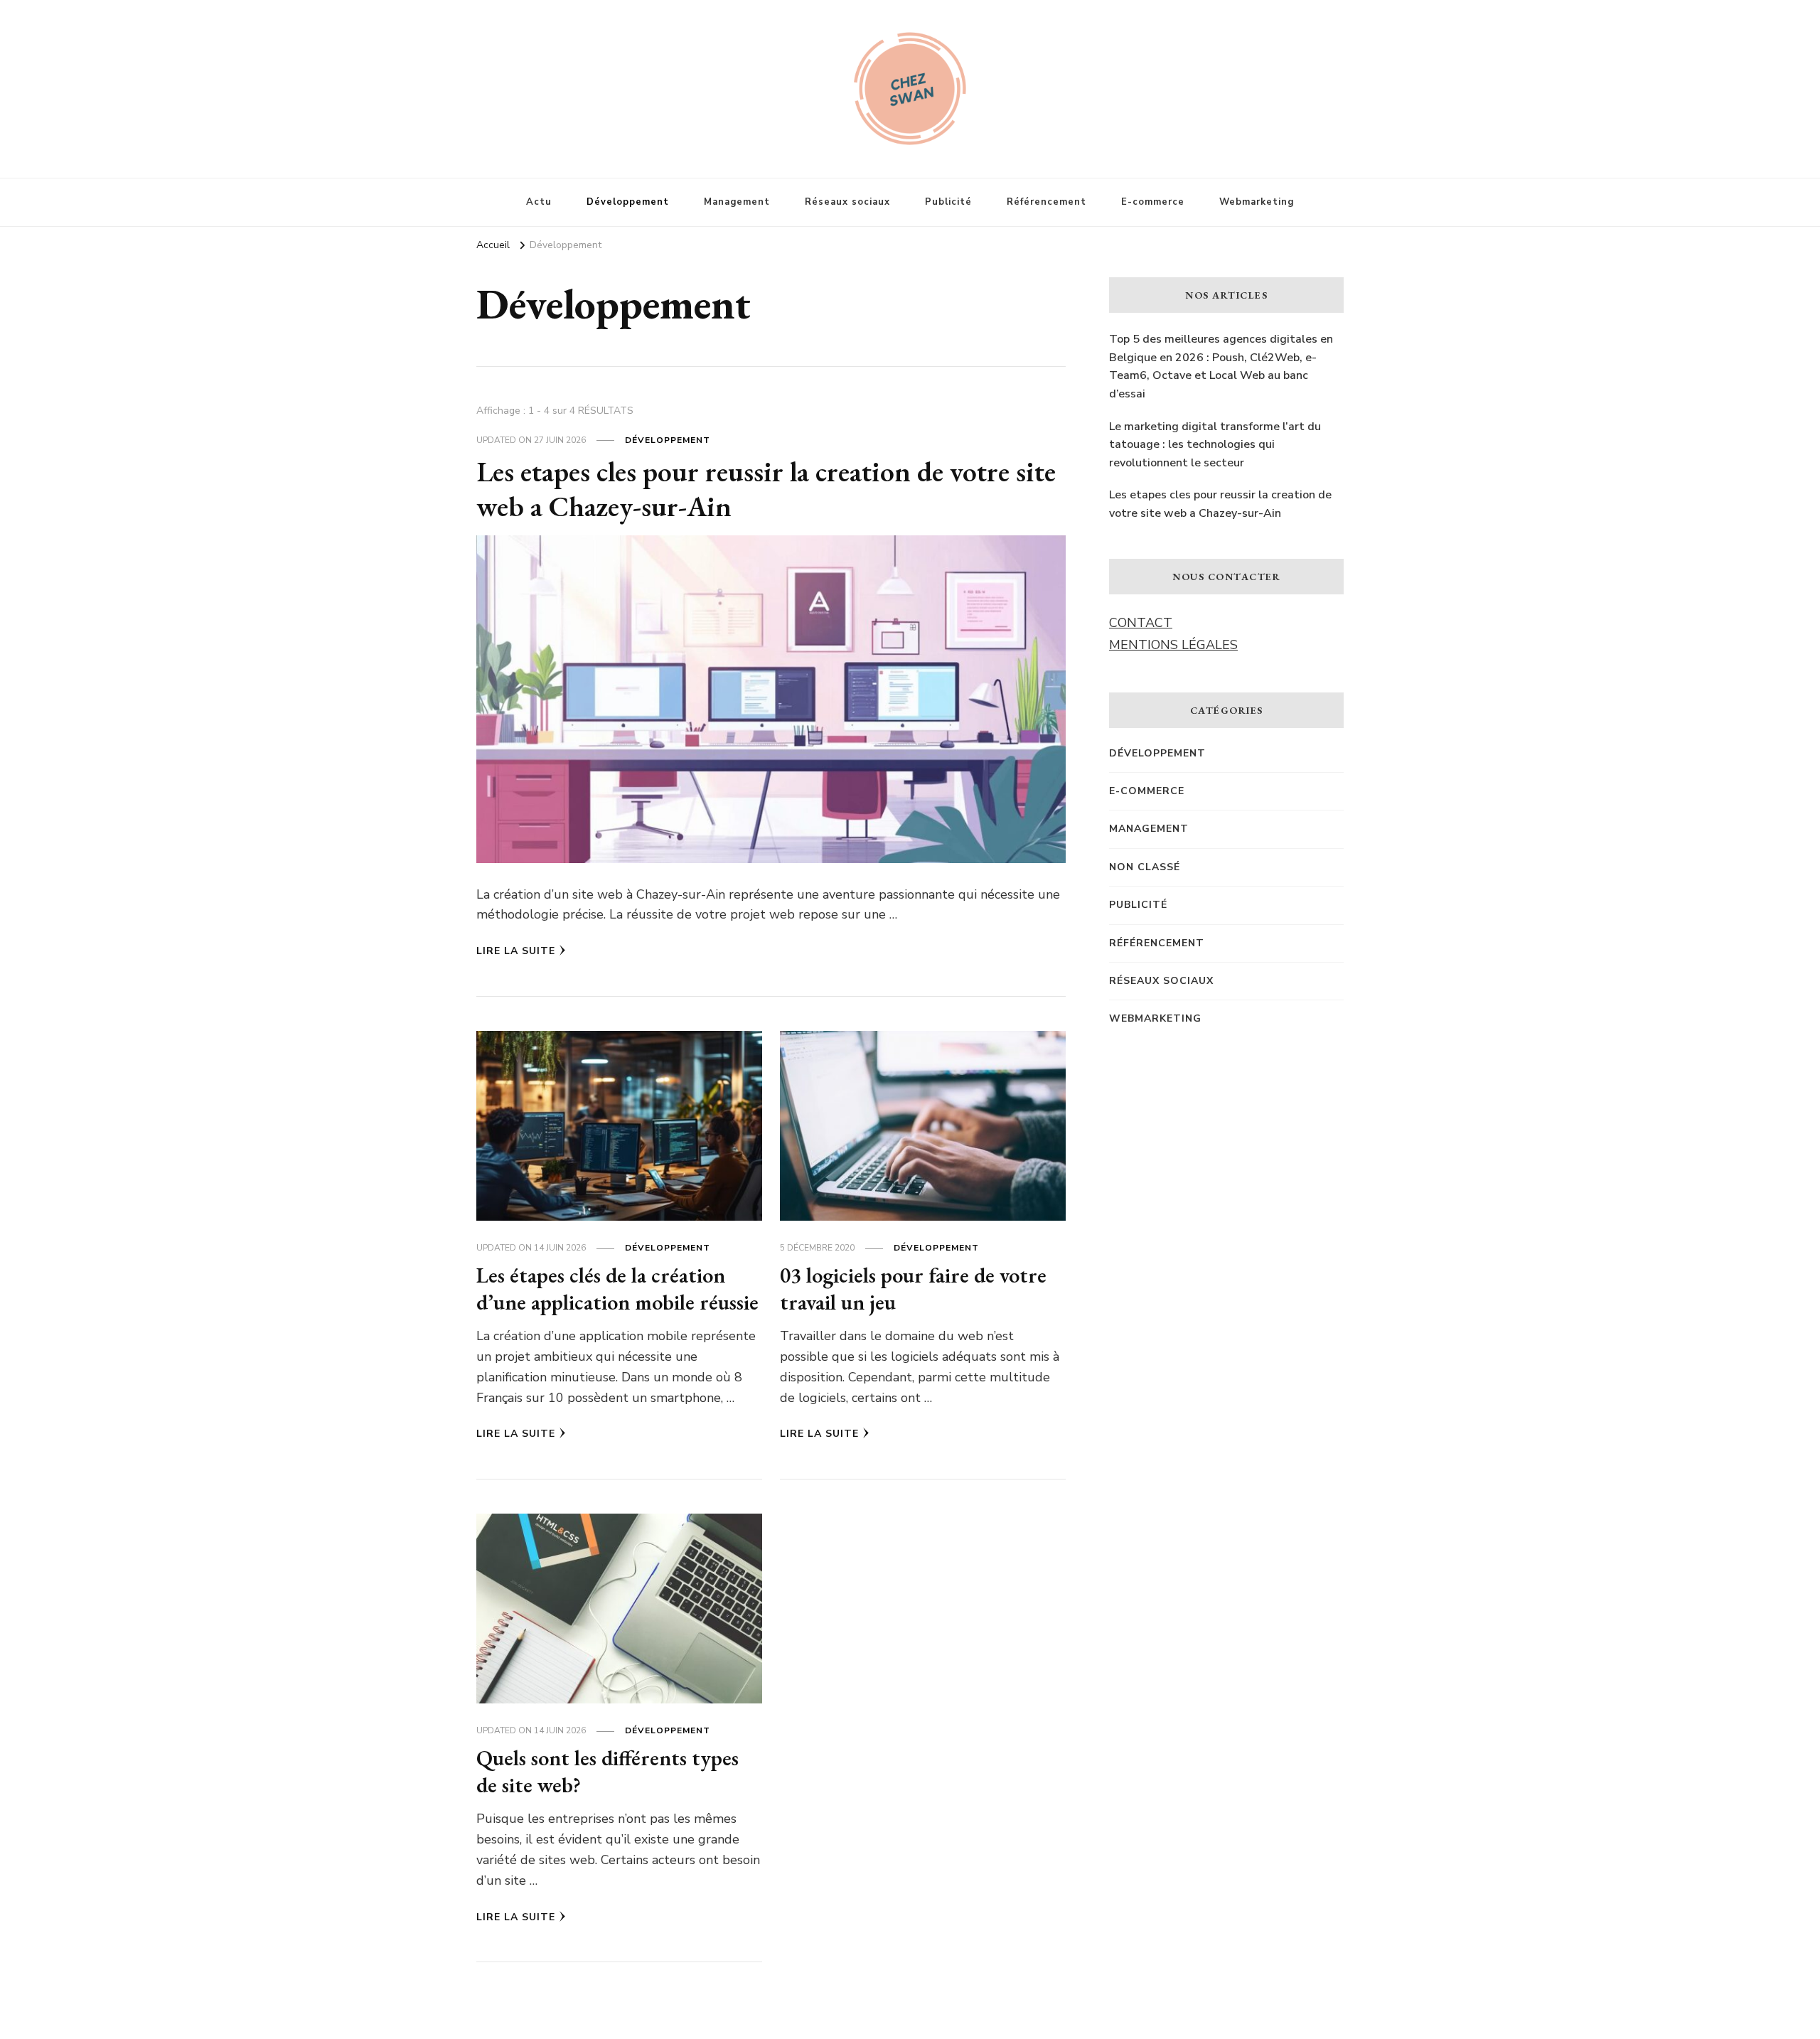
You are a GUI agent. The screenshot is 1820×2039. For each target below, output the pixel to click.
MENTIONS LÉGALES (1173, 645)
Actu (539, 202)
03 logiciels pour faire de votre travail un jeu (913, 1289)
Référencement (1046, 202)
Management (737, 202)
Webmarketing (1257, 202)
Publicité (948, 202)
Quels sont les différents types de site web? (607, 1771)
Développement (628, 202)
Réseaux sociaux (847, 202)
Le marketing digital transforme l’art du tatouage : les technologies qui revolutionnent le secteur (1215, 445)
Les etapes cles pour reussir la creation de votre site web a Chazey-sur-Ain (766, 489)
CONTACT (1141, 623)
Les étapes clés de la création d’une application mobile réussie (617, 1289)
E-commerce (1153, 202)
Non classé (1145, 867)
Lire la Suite (516, 951)
